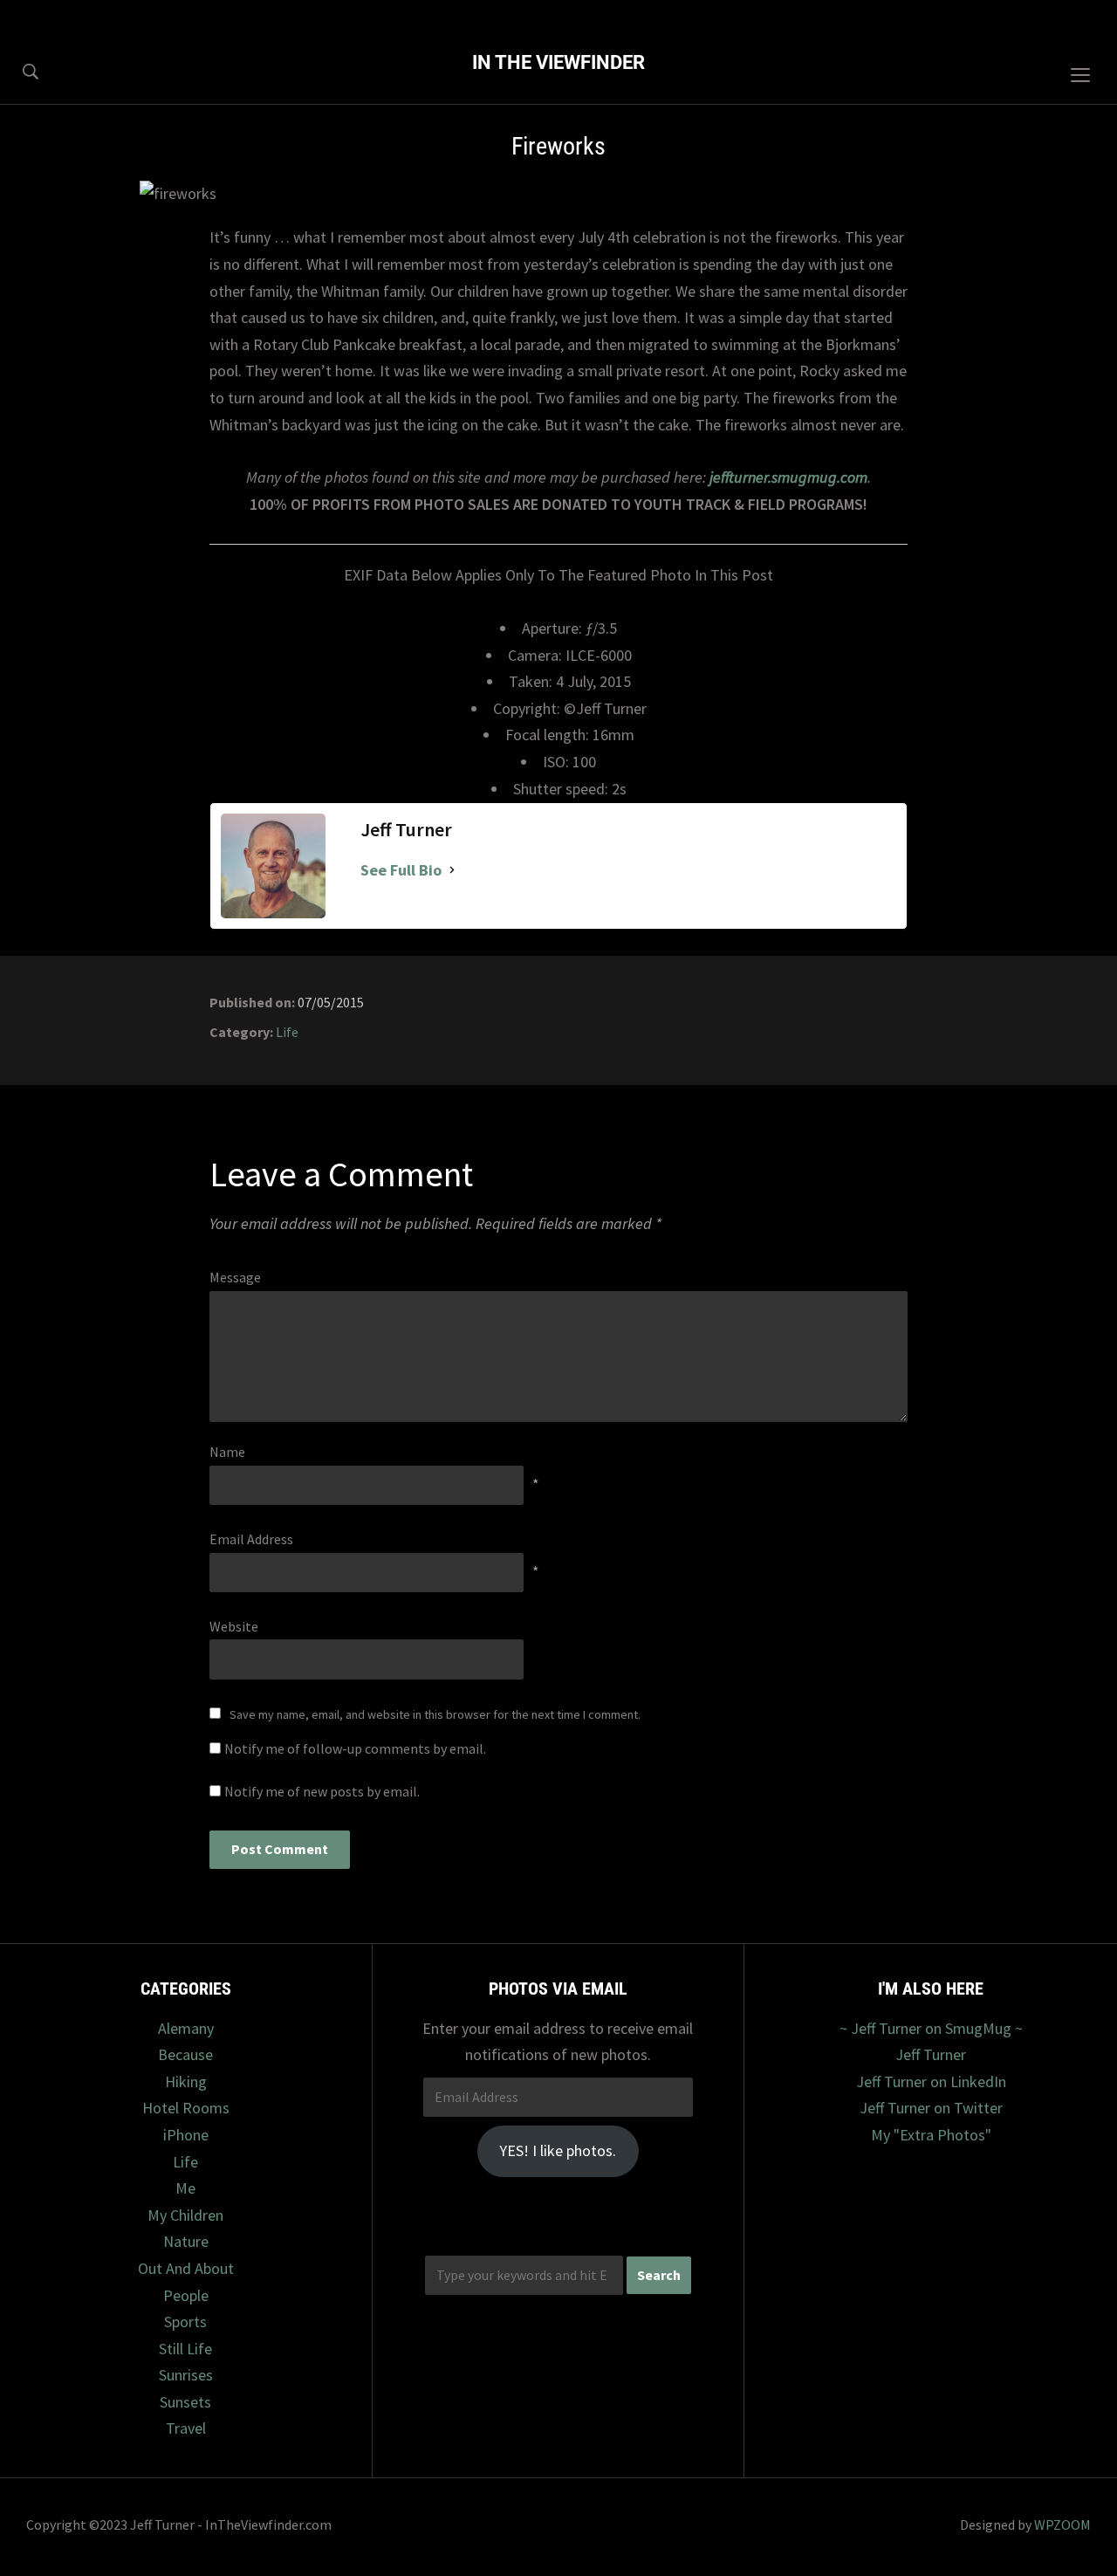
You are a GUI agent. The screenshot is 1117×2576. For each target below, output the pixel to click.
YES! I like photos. (558, 2150)
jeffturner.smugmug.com (788, 477)
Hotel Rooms (186, 2108)
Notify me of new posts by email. (322, 1791)
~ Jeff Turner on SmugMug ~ (931, 2028)
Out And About (186, 2268)
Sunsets (185, 2402)
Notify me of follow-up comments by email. (355, 1748)
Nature (186, 2241)
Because (185, 2054)
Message (235, 1277)
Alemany (186, 2028)
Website (234, 1626)
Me (185, 2188)
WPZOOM (1062, 2524)
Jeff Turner (931, 2054)
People (186, 2295)
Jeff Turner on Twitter (931, 2108)
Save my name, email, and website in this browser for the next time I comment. (435, 1714)
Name (227, 1452)
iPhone (186, 2135)
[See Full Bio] (452, 871)
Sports (185, 2322)
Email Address (251, 1539)
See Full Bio (401, 870)
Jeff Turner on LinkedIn (931, 2081)
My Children (185, 2215)
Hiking (186, 2081)
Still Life (185, 2349)
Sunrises (186, 2375)
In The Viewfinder (558, 62)
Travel (186, 2428)
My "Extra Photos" (931, 2135)
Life (287, 1032)
